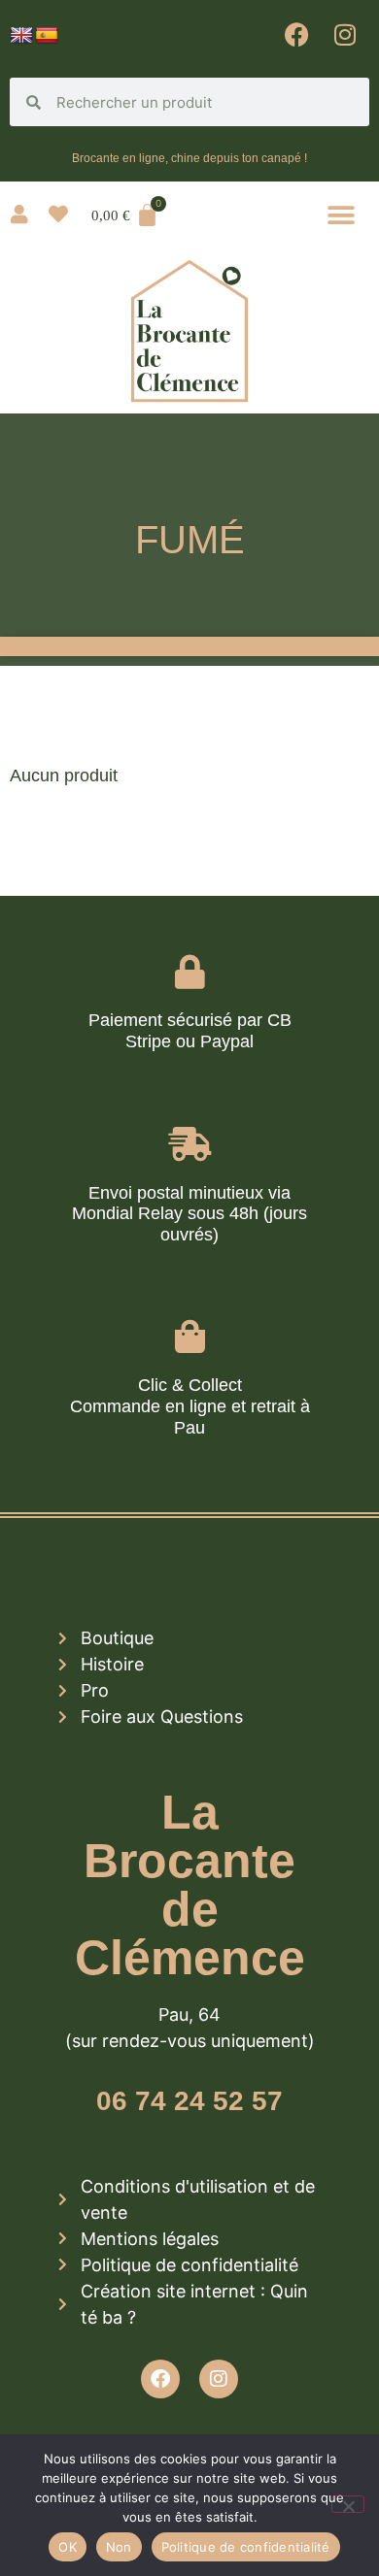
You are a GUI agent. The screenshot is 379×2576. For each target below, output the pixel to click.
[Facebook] (296, 34)
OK (68, 2547)
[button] (342, 215)
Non (119, 2547)
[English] (21, 36)
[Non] (348, 2504)
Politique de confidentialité (246, 2547)
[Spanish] (47, 36)
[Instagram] (345, 34)
